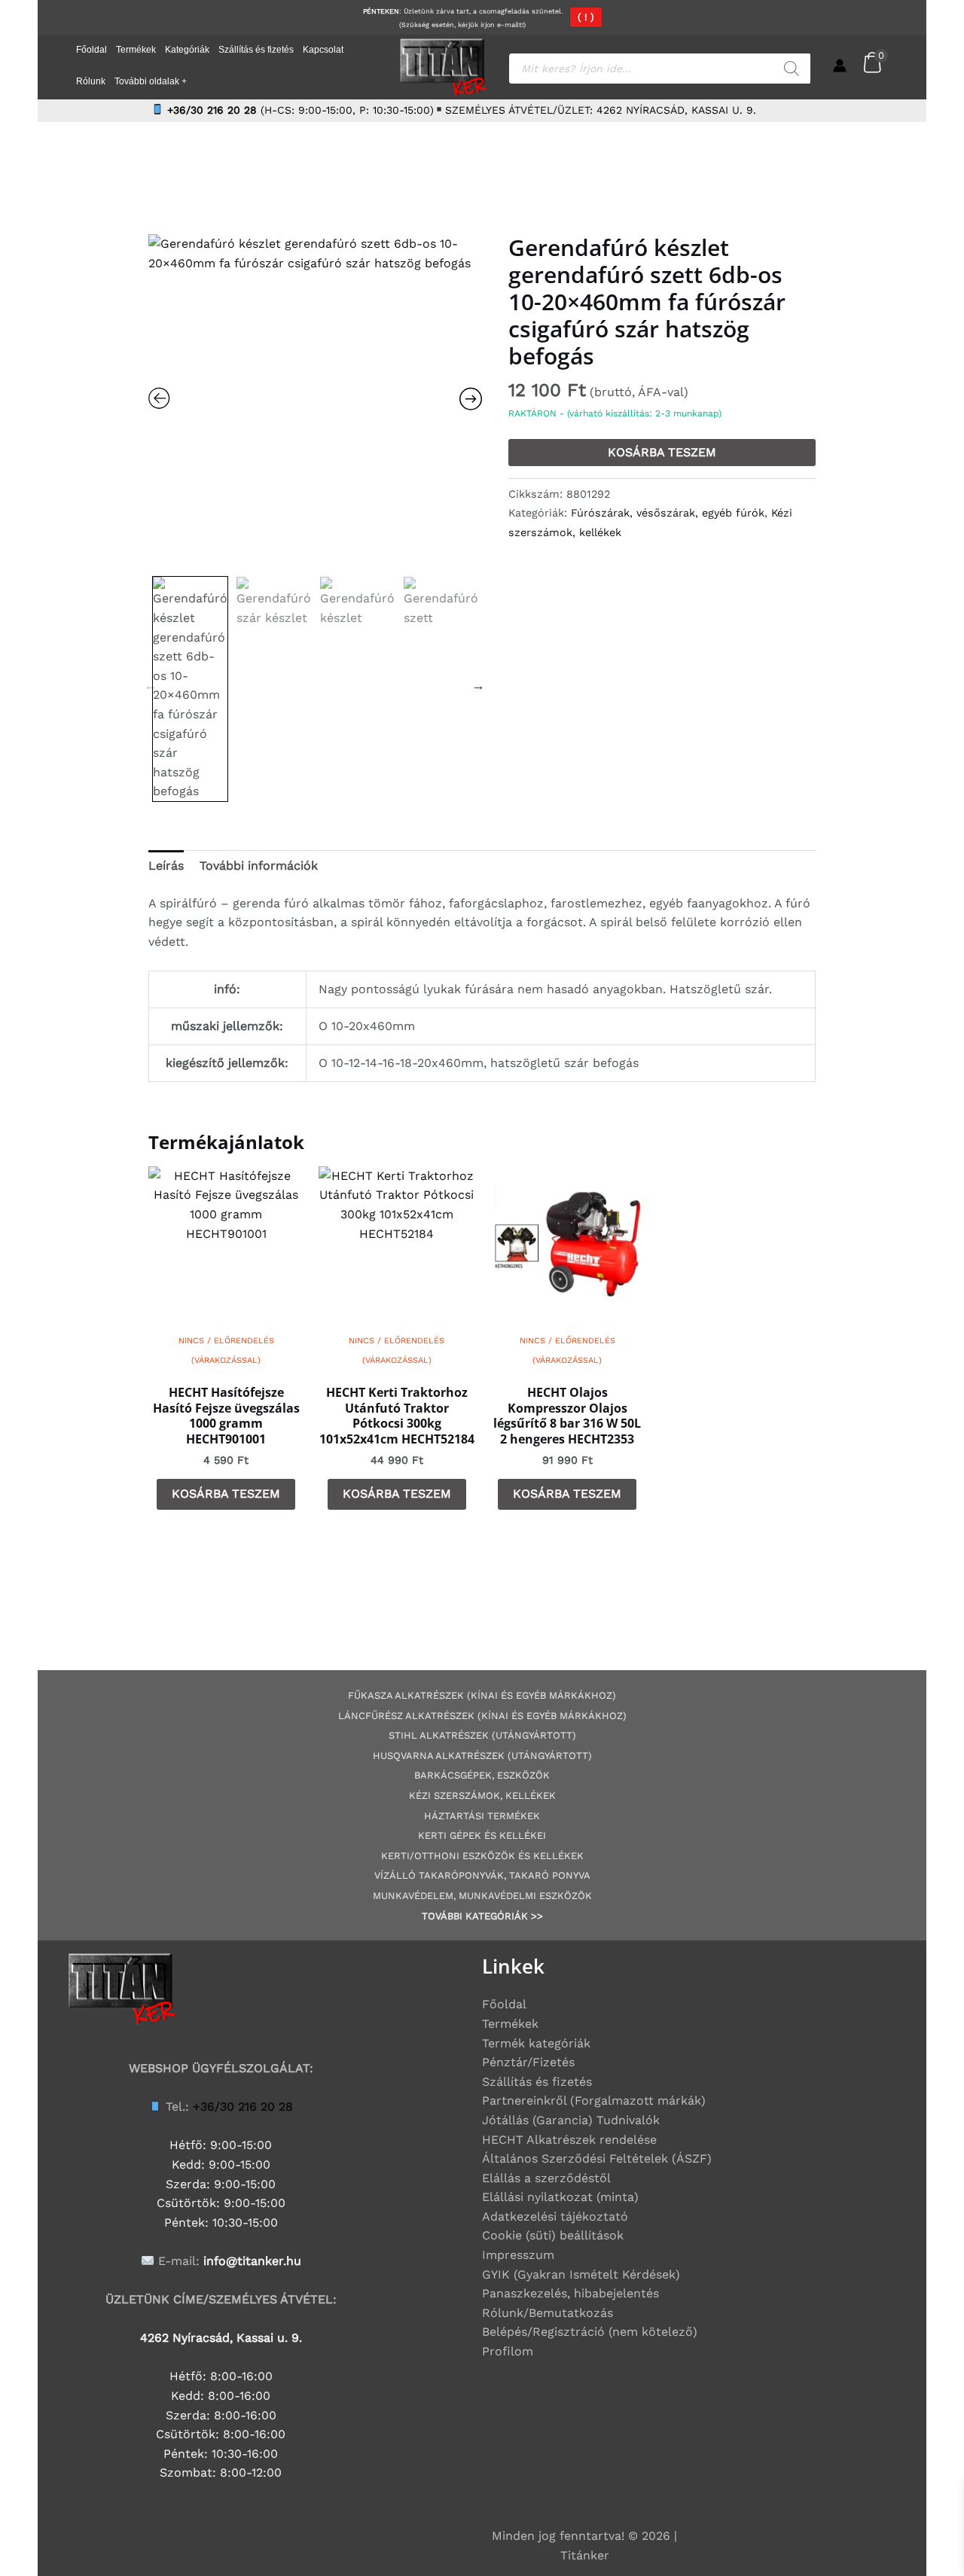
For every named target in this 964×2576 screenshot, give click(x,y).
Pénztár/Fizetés (528, 2062)
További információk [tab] (259, 866)
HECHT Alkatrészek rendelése (569, 2140)
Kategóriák (187, 50)
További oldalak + (151, 81)
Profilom (508, 2351)
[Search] (792, 69)
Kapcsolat (323, 50)
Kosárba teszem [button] (226, 1494)
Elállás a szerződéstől (546, 2178)
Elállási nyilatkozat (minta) (560, 2197)
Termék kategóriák (536, 2043)
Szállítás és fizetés (256, 50)
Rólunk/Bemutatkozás (548, 2313)
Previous (151, 685)
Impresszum (518, 2255)
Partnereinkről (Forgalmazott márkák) (594, 2100)
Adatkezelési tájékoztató (555, 2216)
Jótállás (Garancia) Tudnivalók (571, 2120)
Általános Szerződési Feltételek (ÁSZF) (597, 2158)
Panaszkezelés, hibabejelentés (570, 2293)
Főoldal (92, 50)
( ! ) (586, 17)
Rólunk (91, 81)
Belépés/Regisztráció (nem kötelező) (590, 2332)
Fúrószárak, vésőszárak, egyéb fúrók (668, 513)
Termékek (136, 50)
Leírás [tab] (166, 866)
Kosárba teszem (662, 452)
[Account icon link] (840, 66)
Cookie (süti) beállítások (553, 2235)
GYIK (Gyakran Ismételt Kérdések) (581, 2274)
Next (478, 685)
